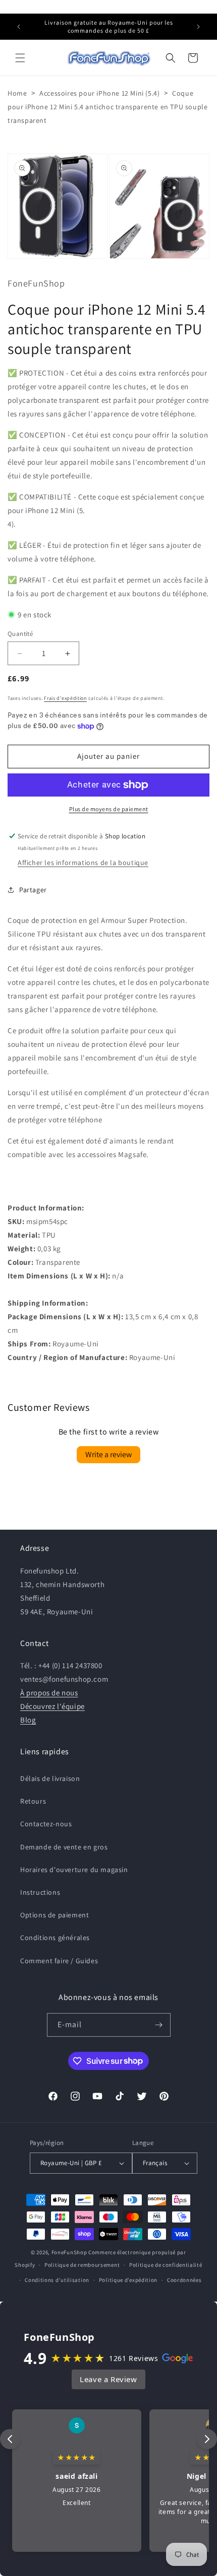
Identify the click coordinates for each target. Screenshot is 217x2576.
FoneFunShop (69, 2252)
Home (17, 93)
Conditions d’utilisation (57, 2280)
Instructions (40, 1892)
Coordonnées (184, 2280)
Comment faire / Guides (59, 1961)
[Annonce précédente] (19, 27)
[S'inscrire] (159, 2025)
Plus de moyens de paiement (109, 809)
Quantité (20, 634)
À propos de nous (49, 1693)
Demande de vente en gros (64, 1847)
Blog (28, 1720)
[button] (20, 58)
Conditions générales (55, 1938)
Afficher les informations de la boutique (83, 863)
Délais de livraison (50, 1778)
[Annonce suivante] (198, 27)
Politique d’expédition (128, 2280)
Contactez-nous (46, 1824)
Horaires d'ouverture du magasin (74, 1870)
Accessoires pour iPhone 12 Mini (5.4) (99, 93)
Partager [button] (33, 890)
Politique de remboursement (82, 2265)
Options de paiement (55, 1915)
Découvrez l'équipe (52, 1706)
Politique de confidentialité (166, 2265)
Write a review (108, 1454)
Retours (33, 1801)
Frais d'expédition (65, 698)
